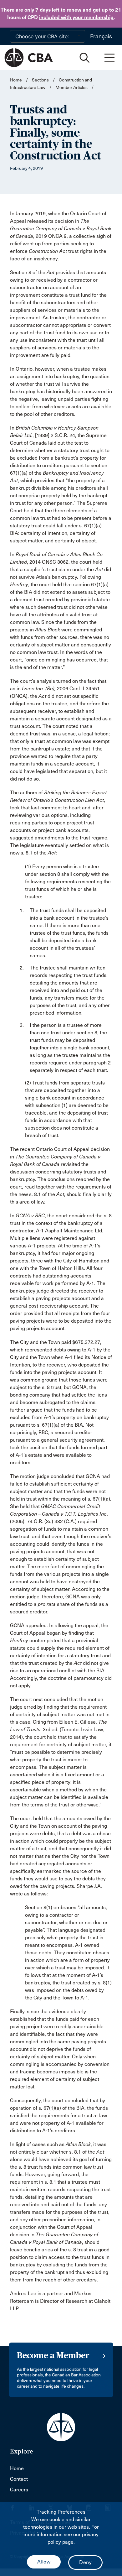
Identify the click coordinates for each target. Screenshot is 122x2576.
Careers (19, 2490)
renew (74, 10)
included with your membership (76, 17)
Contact (19, 2479)
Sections (41, 80)
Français (101, 36)
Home (16, 80)
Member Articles (71, 88)
